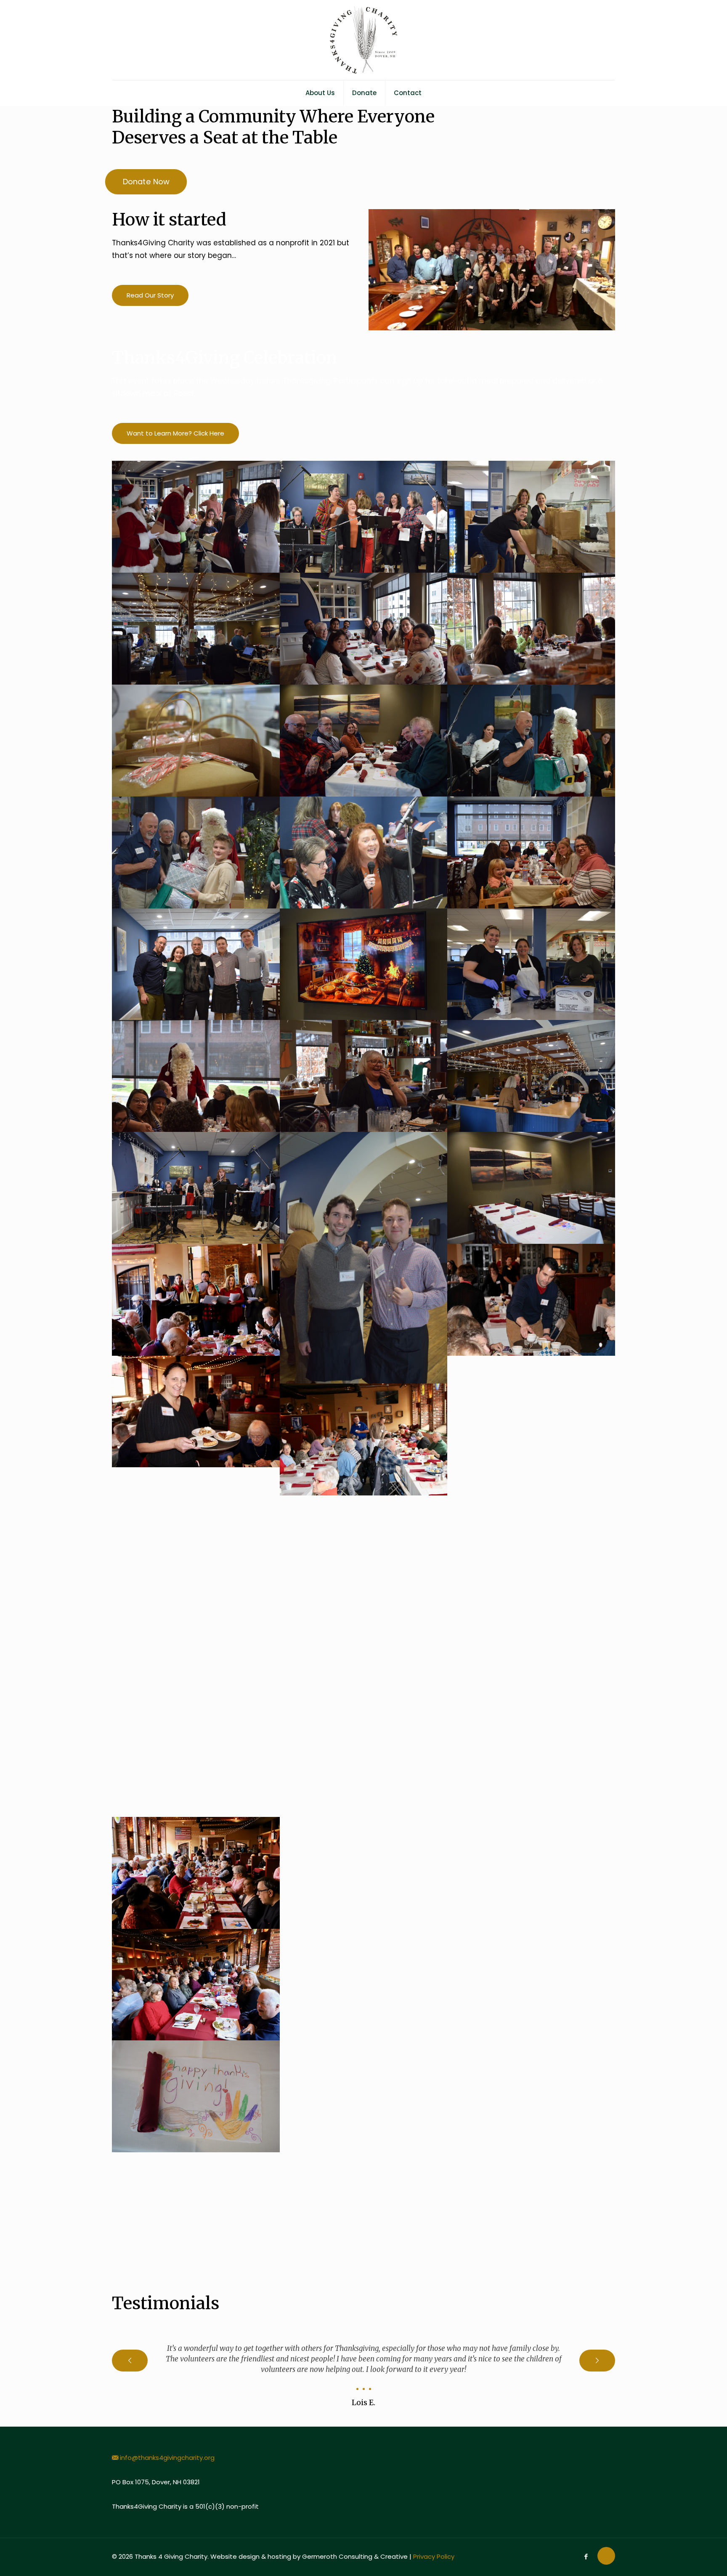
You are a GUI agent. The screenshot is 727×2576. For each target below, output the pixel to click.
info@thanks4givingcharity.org (167, 2458)
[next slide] (597, 2361)
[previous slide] (130, 2361)
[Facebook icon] (586, 2556)
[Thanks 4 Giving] (363, 40)
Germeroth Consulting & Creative (355, 2556)
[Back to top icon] (606, 2556)
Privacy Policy (434, 2556)
